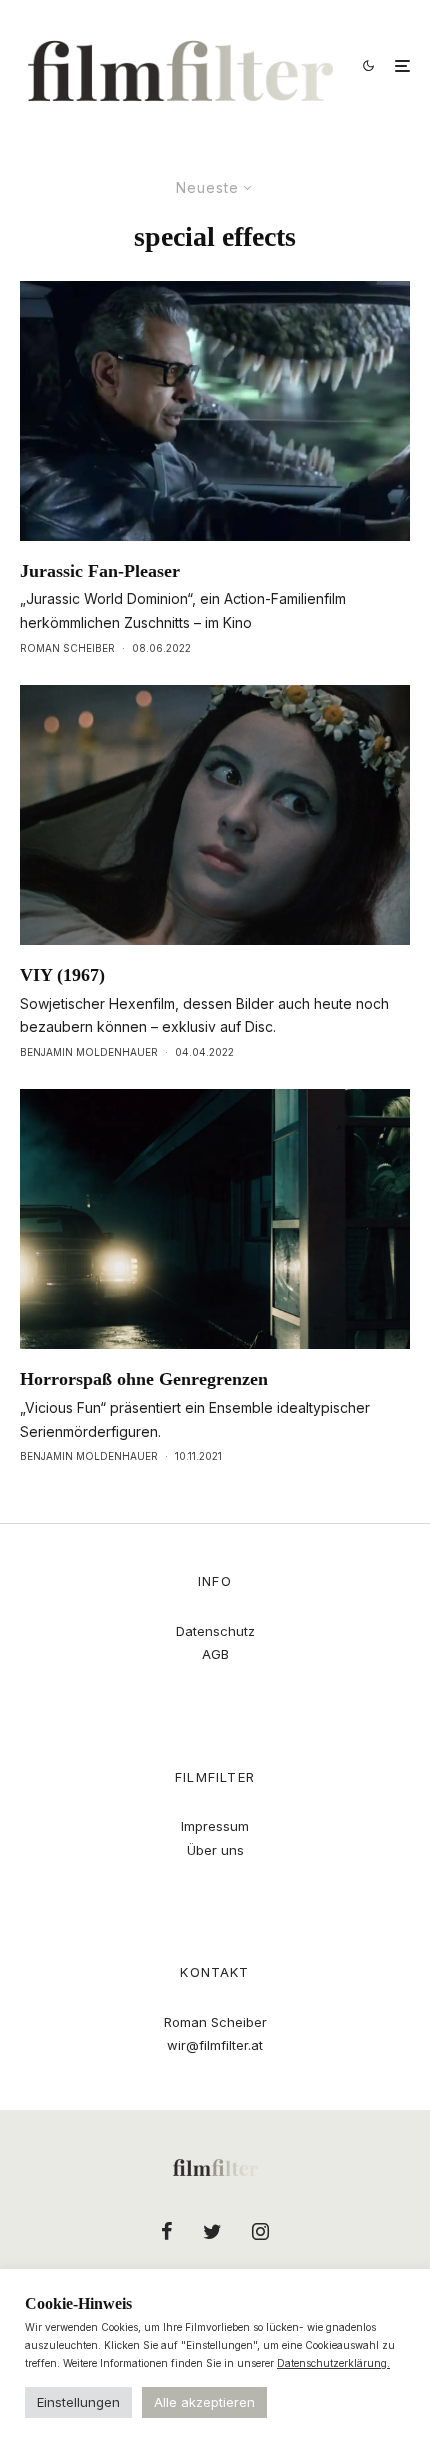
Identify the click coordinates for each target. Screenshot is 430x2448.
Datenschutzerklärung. (333, 2363)
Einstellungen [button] (78, 2402)
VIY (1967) (62, 975)
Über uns (215, 1850)
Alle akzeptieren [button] (204, 2402)
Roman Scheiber (67, 648)
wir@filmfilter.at (215, 2045)
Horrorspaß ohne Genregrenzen (144, 1379)
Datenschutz (215, 1631)
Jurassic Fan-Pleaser (100, 571)
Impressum (215, 1826)
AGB (215, 1654)
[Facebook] (167, 2231)
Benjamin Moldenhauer (89, 1052)
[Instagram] (260, 2231)
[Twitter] (212, 2231)
